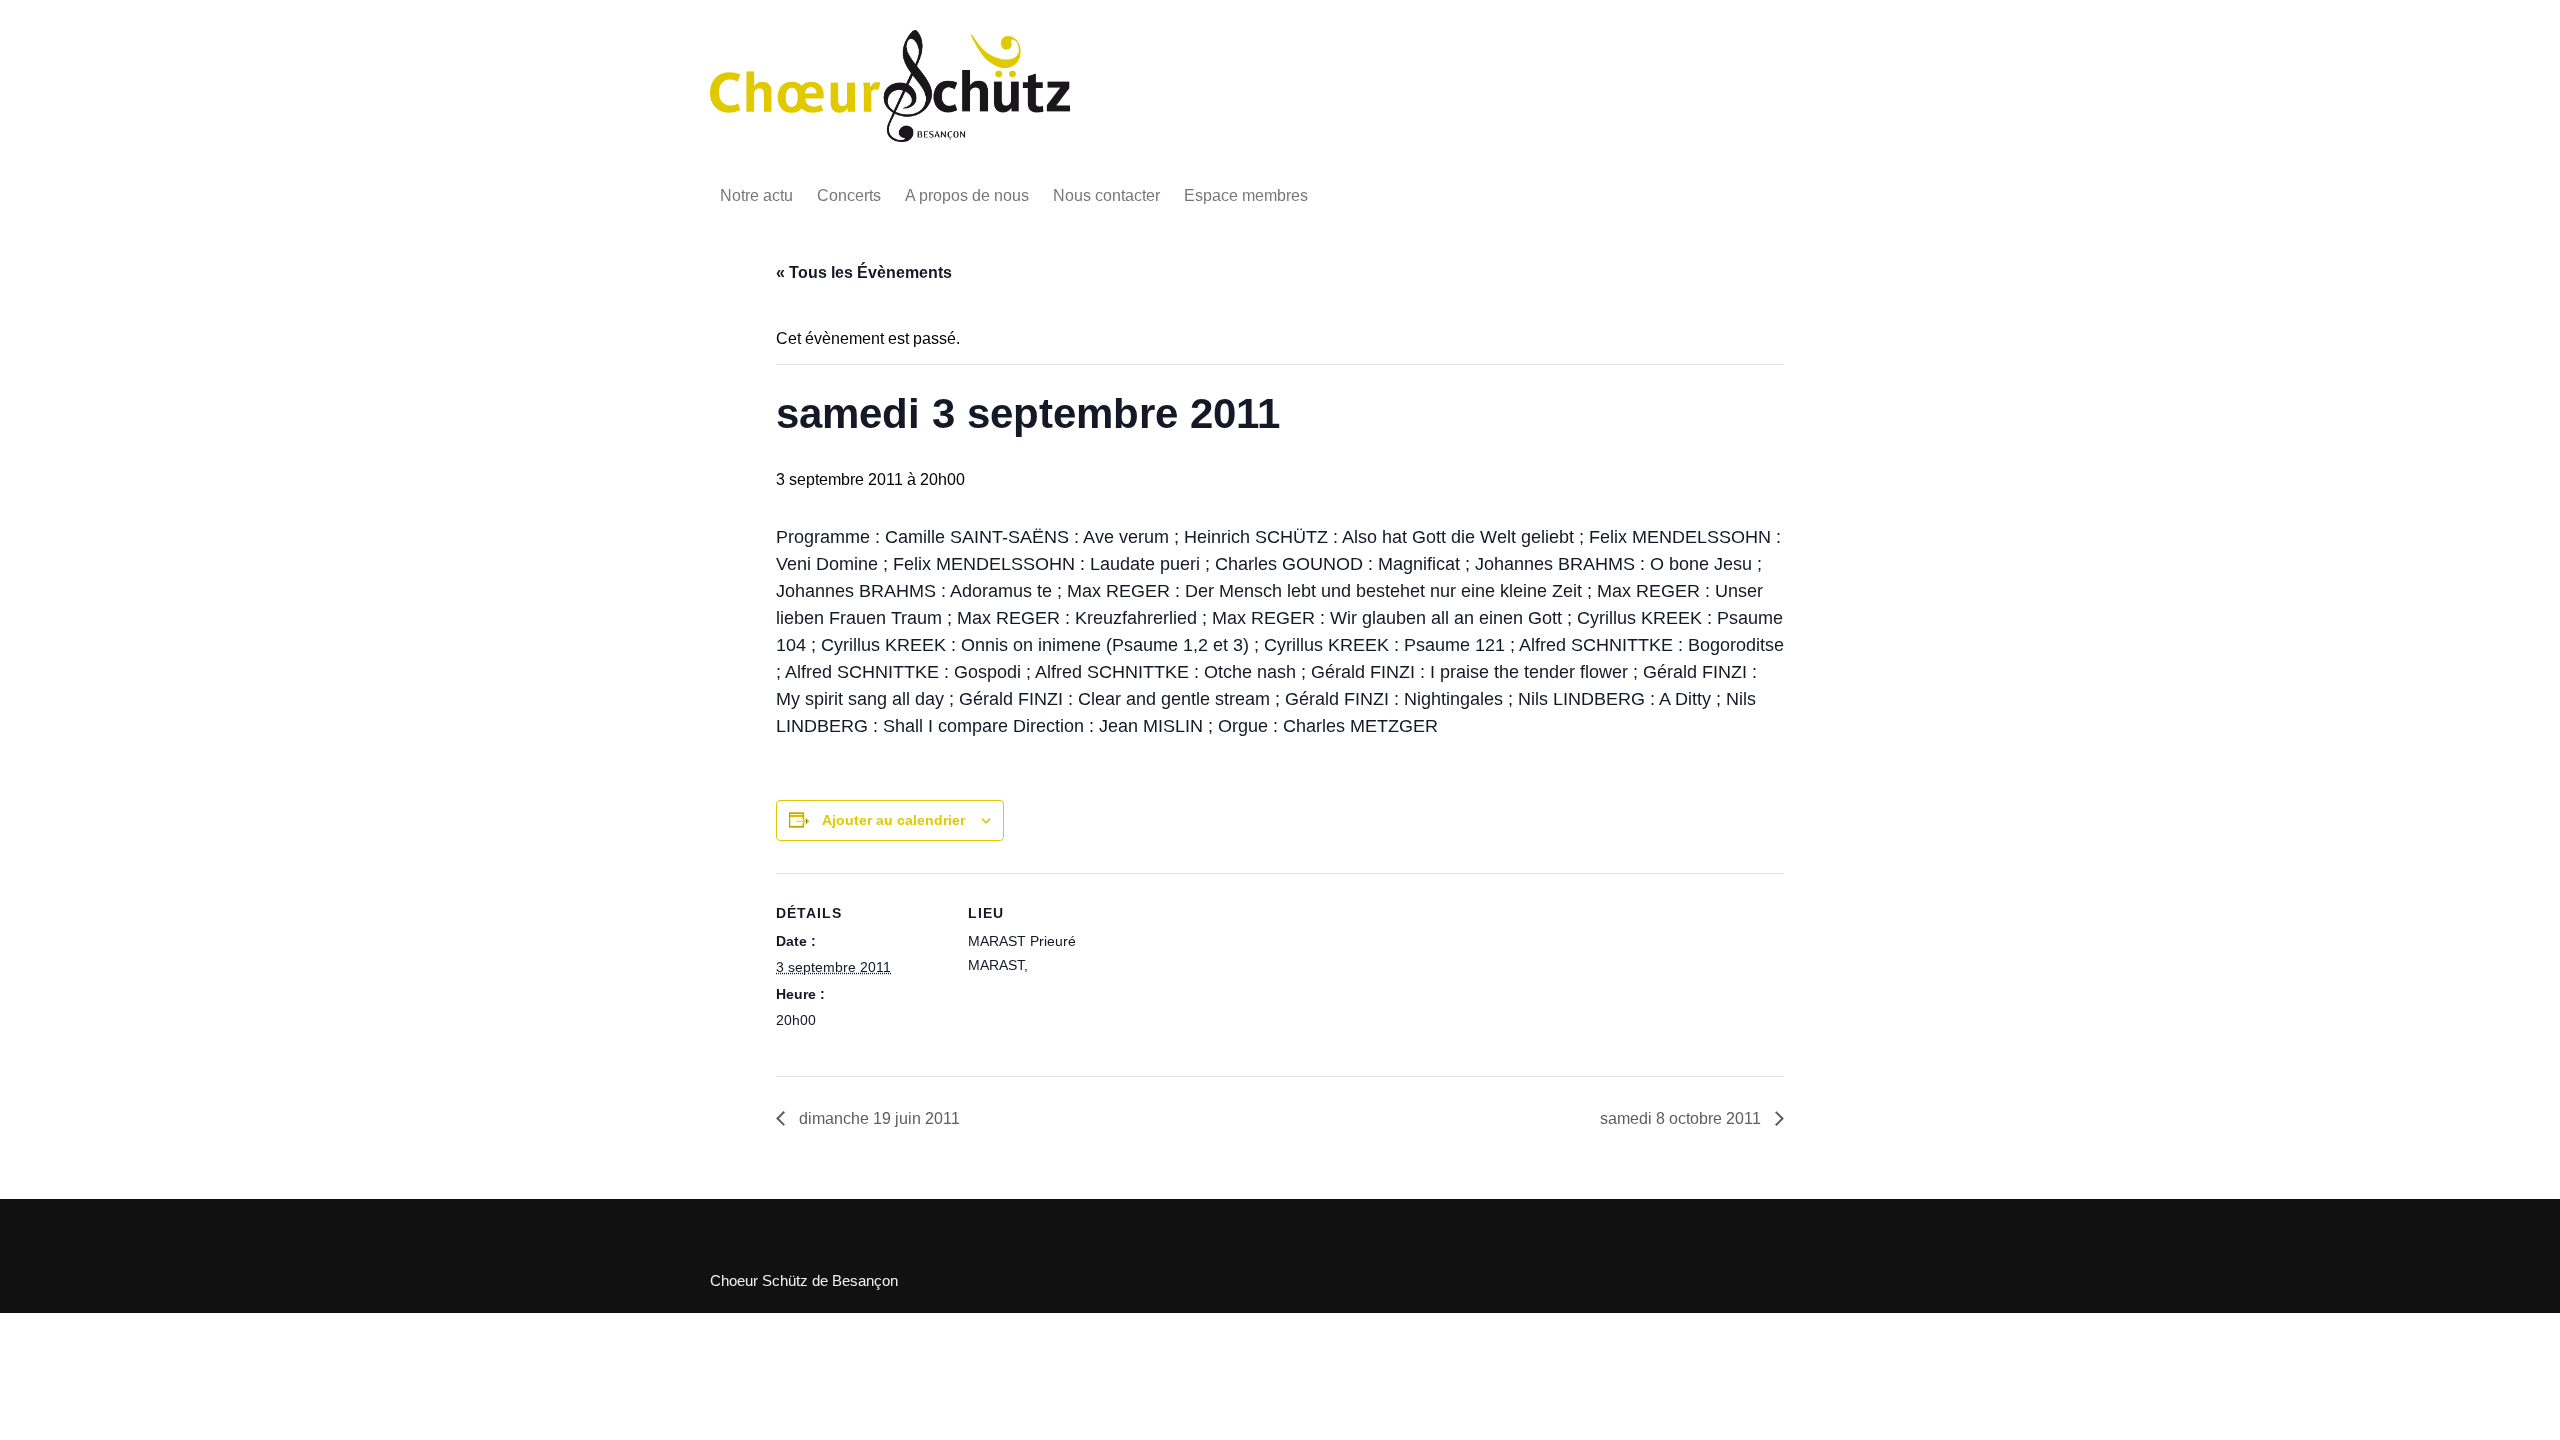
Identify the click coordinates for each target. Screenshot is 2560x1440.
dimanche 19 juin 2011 (877, 1118)
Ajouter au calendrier (893, 820)
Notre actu (756, 195)
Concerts (849, 195)
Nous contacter (1106, 195)
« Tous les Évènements (864, 272)
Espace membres (1246, 195)
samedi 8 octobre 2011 (1682, 1118)
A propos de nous (967, 195)
